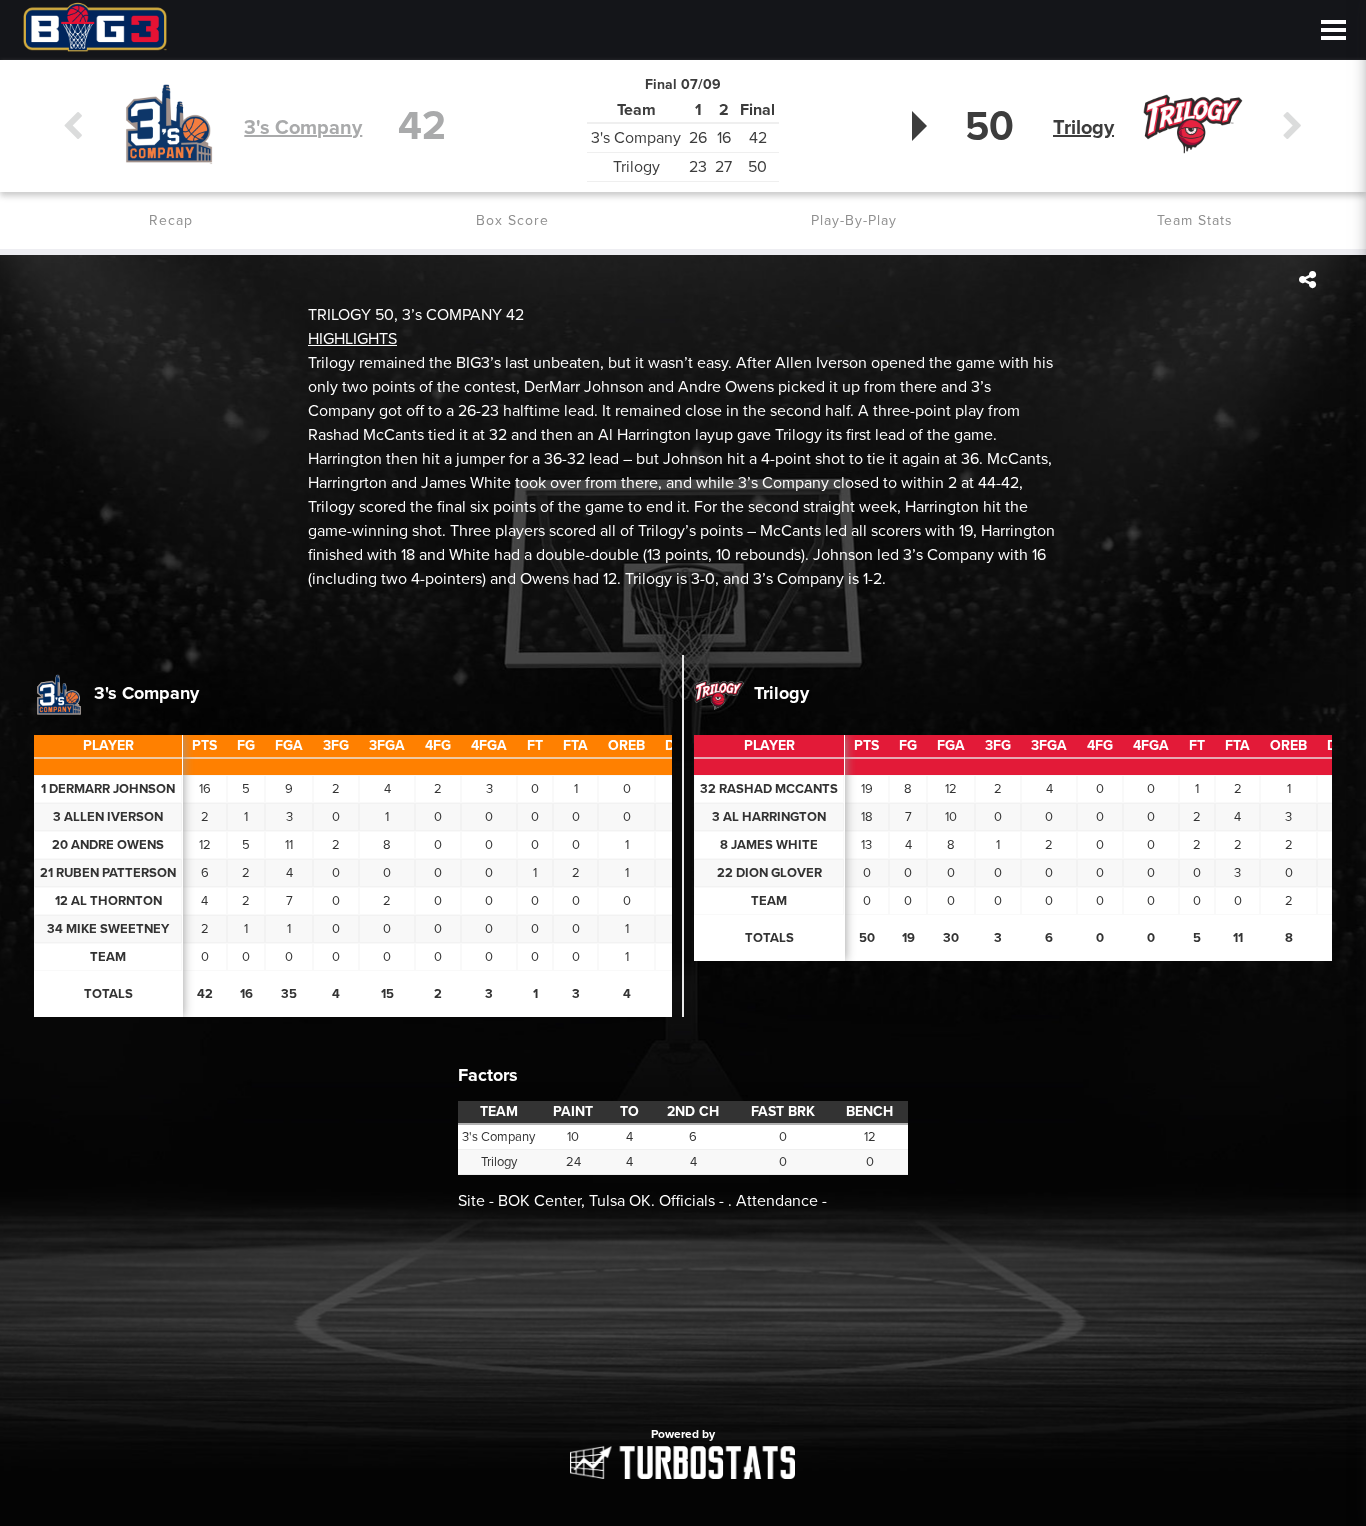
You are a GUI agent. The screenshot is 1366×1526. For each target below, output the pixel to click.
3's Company (303, 128)
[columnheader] (204, 747)
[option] (683, 1330)
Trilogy (1083, 128)
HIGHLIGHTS (352, 339)
